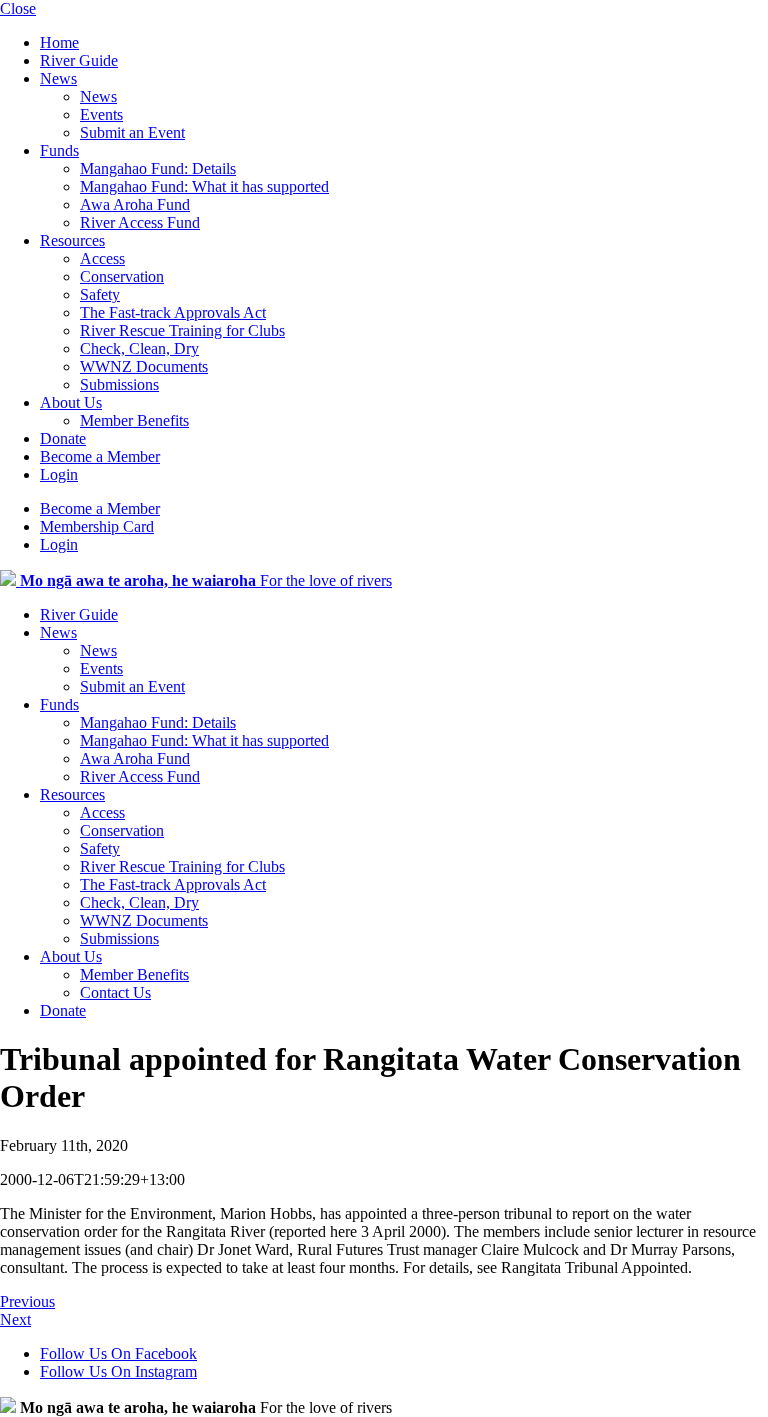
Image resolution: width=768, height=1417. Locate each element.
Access (102, 258)
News (58, 78)
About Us (71, 402)
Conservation (122, 276)
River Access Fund (140, 222)
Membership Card (97, 526)
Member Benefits (134, 420)
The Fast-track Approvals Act (173, 312)
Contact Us (115, 992)
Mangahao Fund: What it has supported (204, 186)
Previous (27, 1301)
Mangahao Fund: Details (158, 168)
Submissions (119, 384)
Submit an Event (132, 132)
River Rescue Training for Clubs (182, 330)
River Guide (79, 60)
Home (59, 42)
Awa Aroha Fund (135, 204)
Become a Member (100, 456)
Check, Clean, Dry (139, 348)
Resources (72, 240)
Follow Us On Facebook (118, 1353)
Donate (63, 438)
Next (15, 1319)
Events (101, 114)
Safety (100, 294)
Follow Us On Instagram (118, 1371)
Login (59, 474)
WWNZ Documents (144, 366)
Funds (59, 150)
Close (18, 8)
